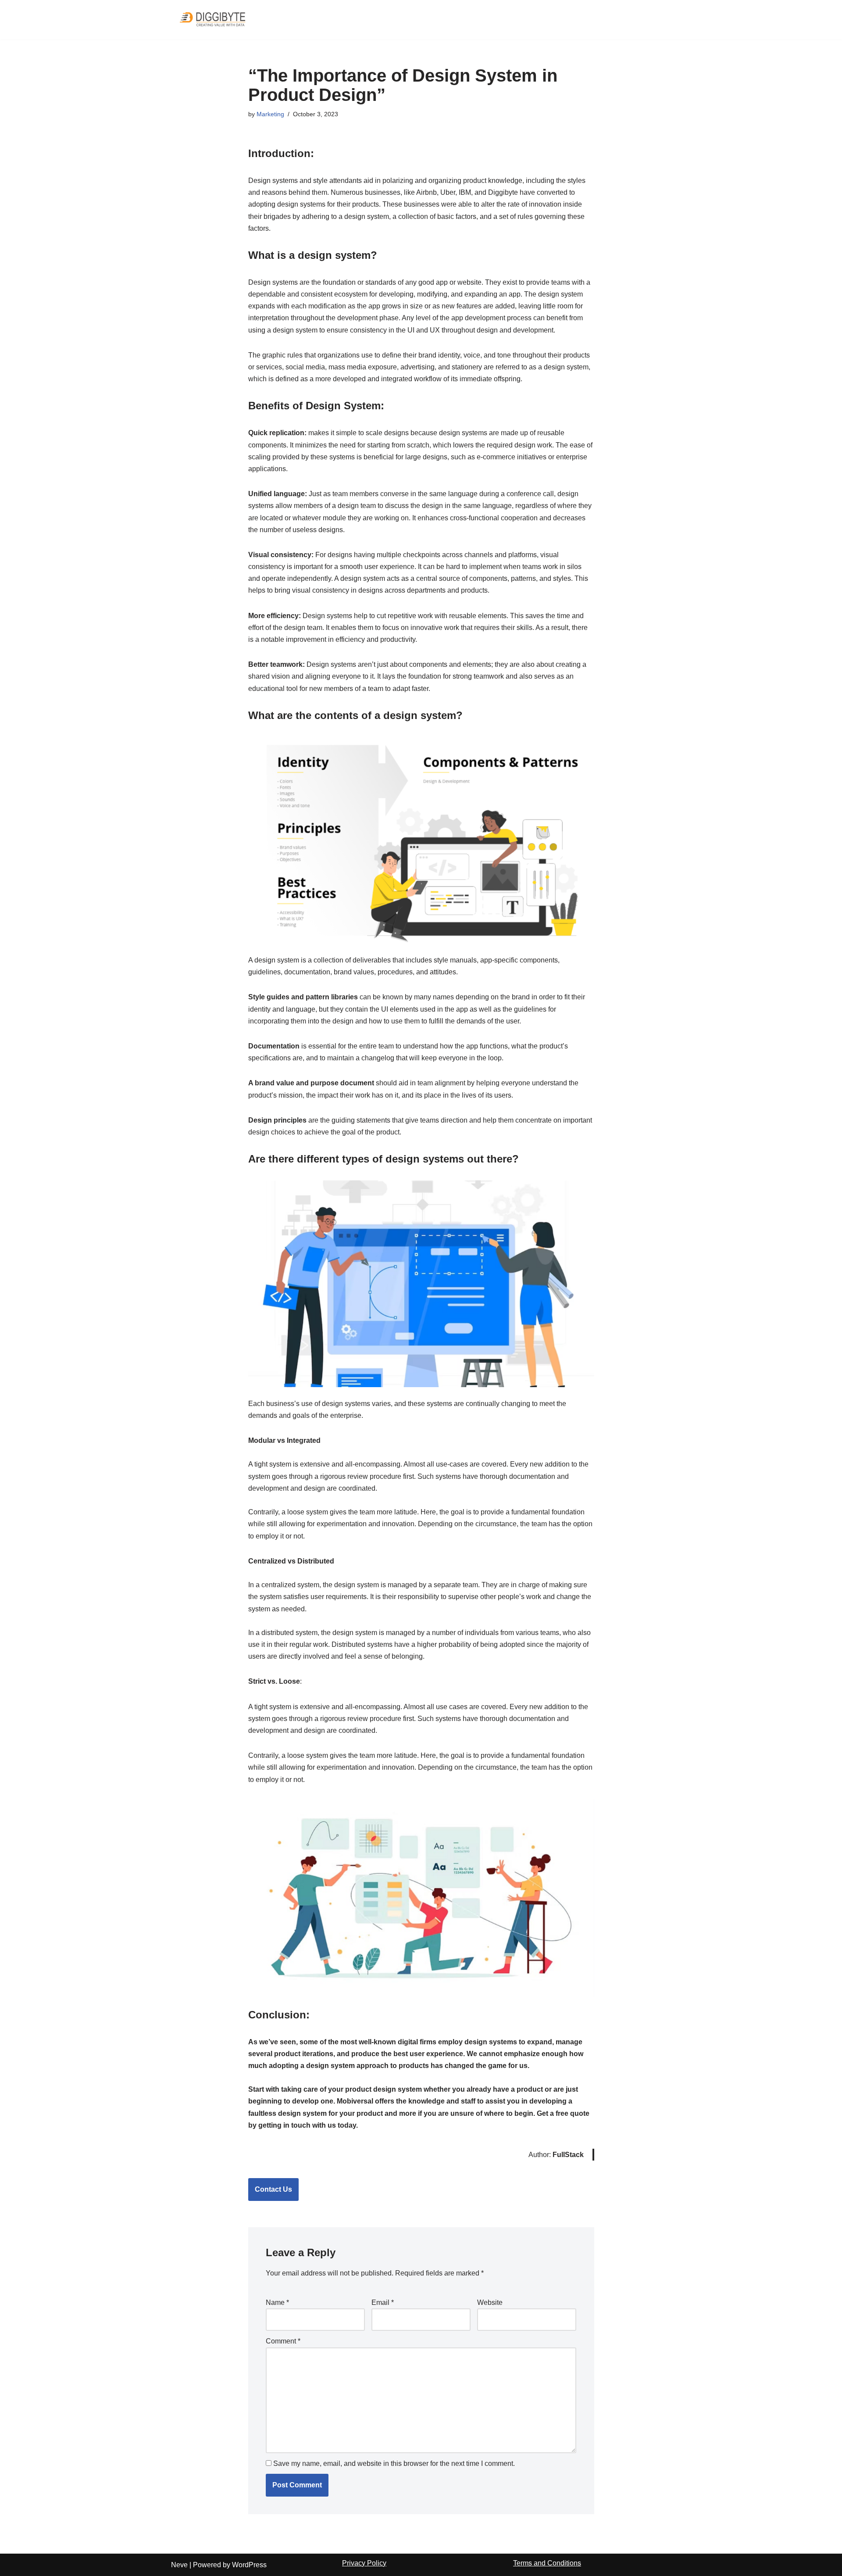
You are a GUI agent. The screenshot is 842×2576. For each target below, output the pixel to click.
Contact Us (273, 2189)
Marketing (270, 114)
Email (383, 2302)
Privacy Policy (364, 2563)
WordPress (249, 2565)
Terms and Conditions (547, 2563)
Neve (179, 2565)
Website (490, 2302)
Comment (283, 2341)
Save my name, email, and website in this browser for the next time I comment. (394, 2463)
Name (277, 2302)
